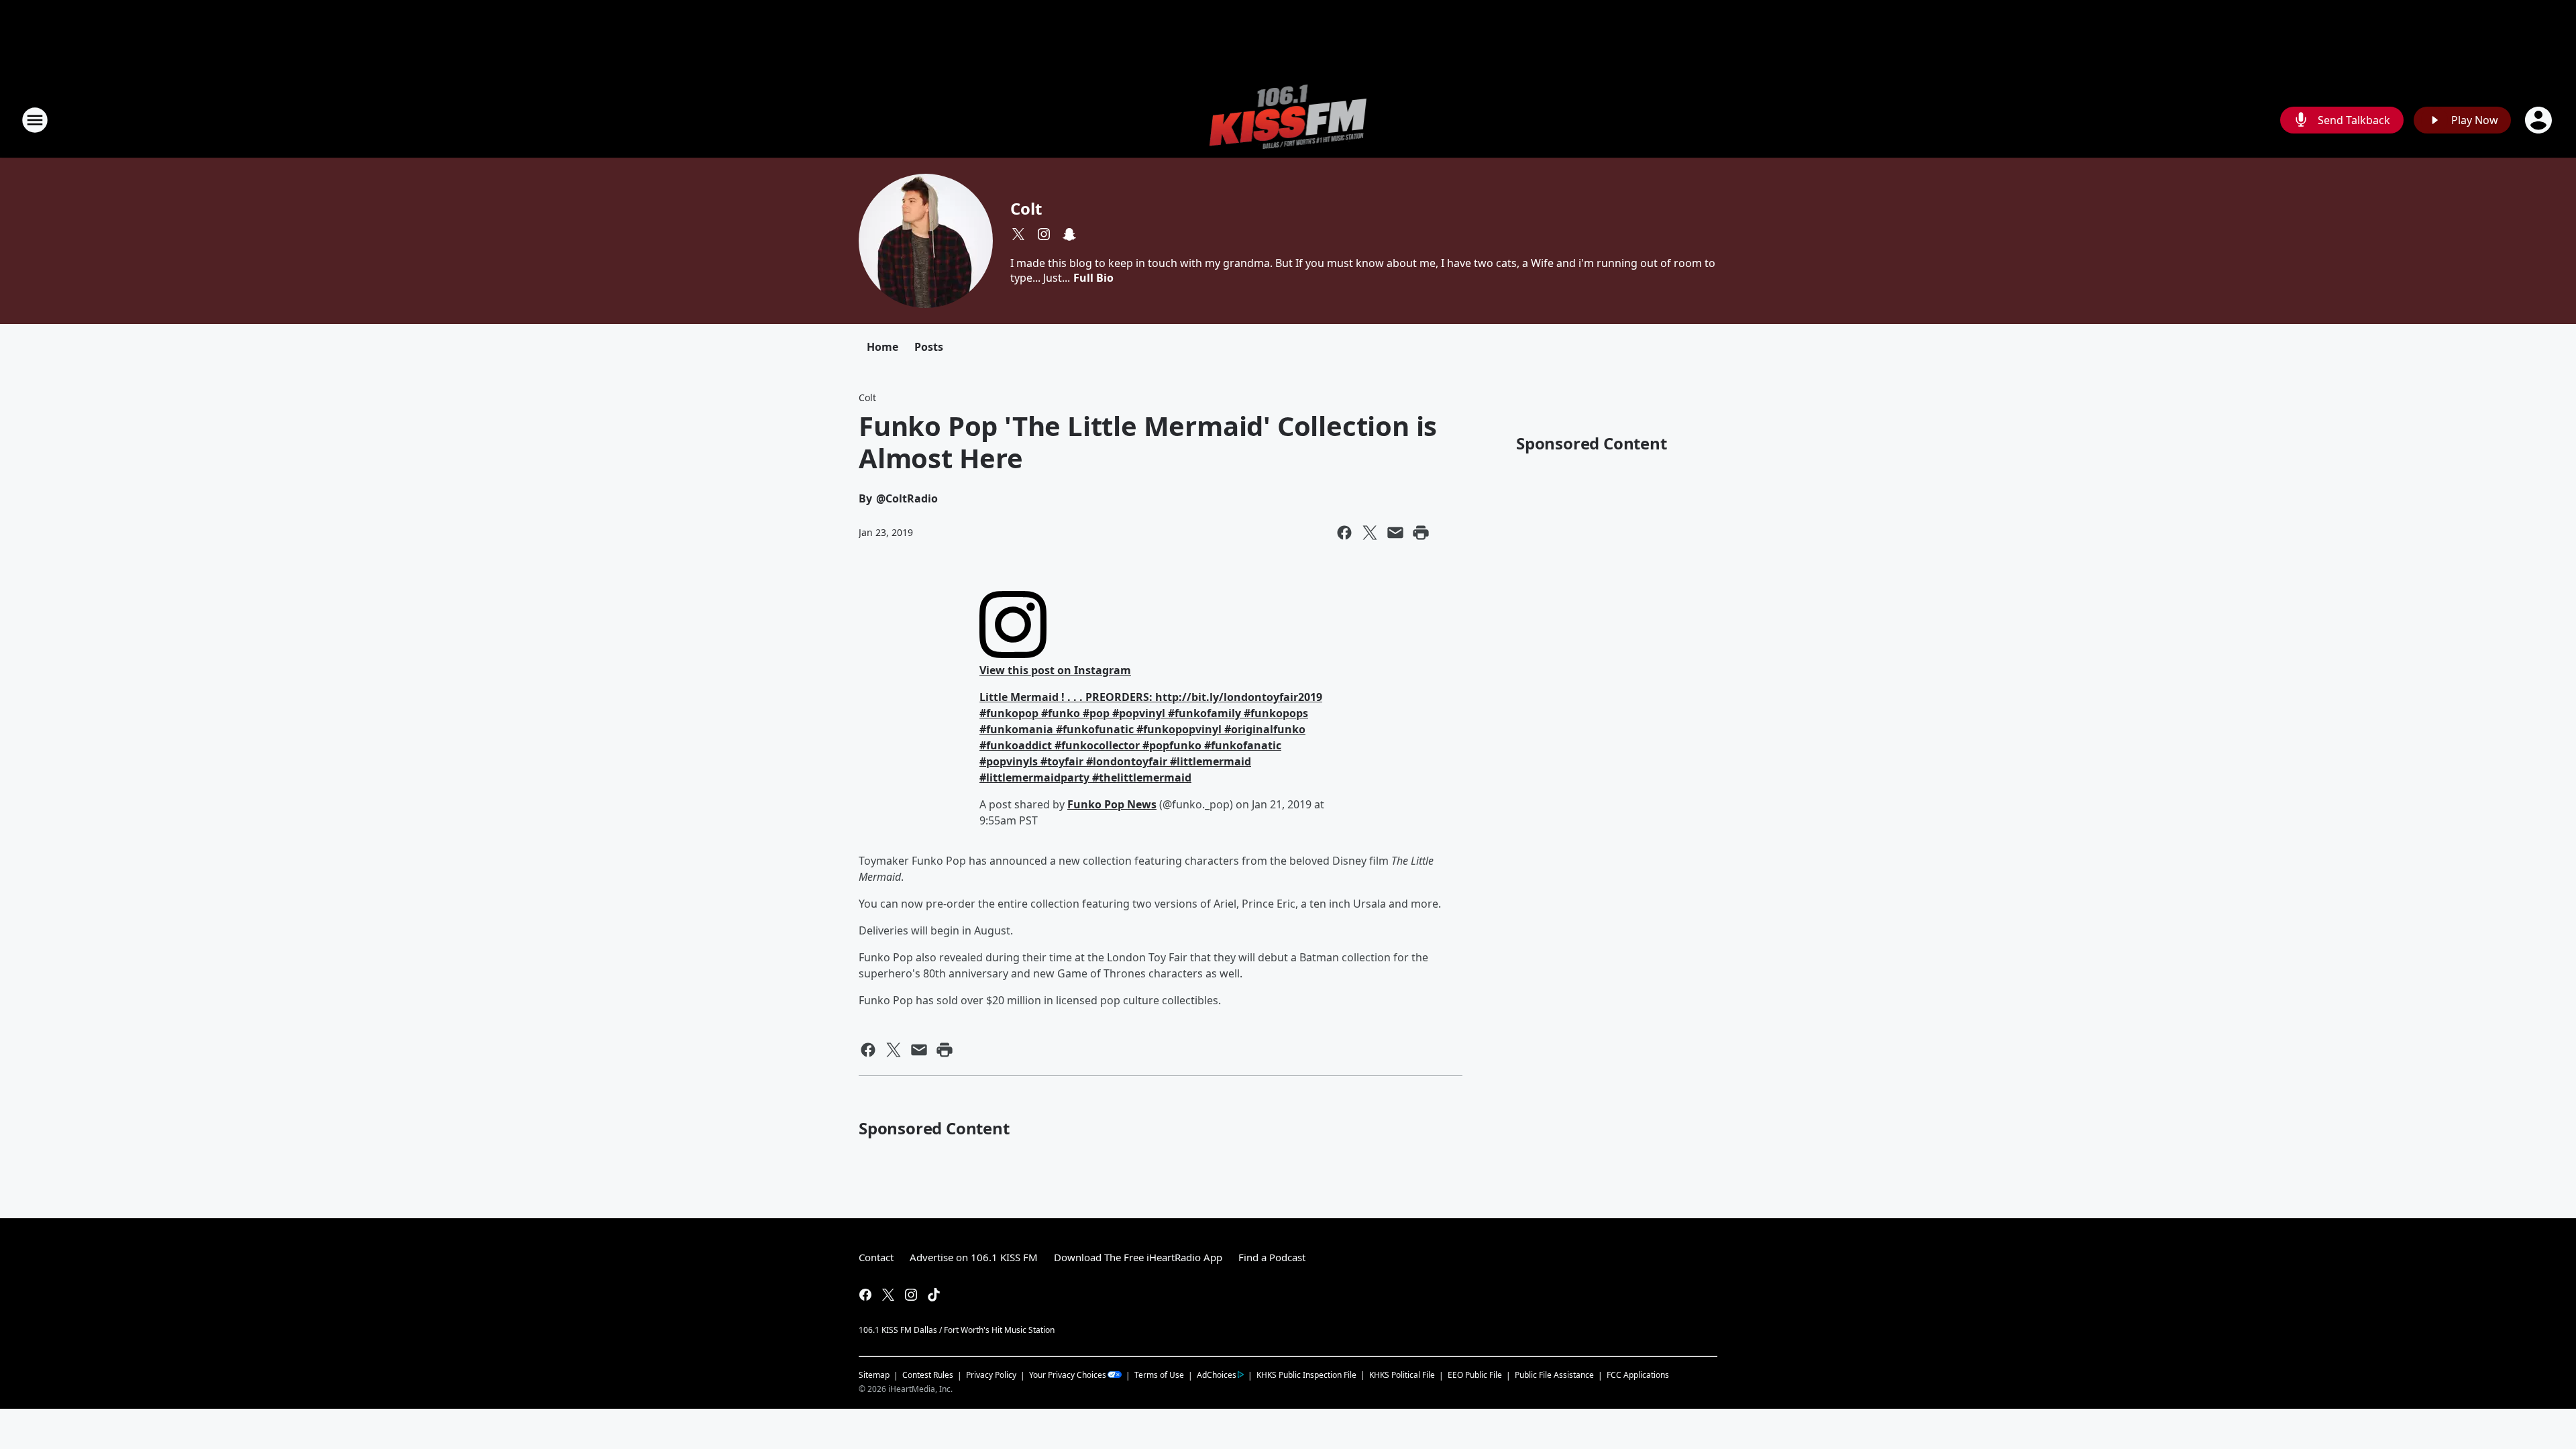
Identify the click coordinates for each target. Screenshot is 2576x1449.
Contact (876, 1257)
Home (882, 347)
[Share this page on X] (1370, 533)
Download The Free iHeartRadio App (1138, 1257)
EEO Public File (1475, 1375)
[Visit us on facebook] (865, 1295)
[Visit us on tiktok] (934, 1295)
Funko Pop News (1112, 804)
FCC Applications (1638, 1375)
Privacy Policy (991, 1375)
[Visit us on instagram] (1044, 234)
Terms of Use (1159, 1375)
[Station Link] (1288, 120)
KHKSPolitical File (1402, 1375)
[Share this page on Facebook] (1344, 533)
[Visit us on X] (1018, 234)
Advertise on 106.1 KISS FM (974, 1257)
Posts (929, 347)
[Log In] (2540, 120)
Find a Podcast (1272, 1257)
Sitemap (874, 1375)
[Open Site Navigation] (35, 120)
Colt (1026, 208)
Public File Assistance (1554, 1375)
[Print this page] (1421, 533)
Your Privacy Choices (1068, 1375)
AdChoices (1217, 1375)
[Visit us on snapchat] (1069, 234)
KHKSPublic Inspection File (1306, 1375)
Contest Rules (928, 1375)
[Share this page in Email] (1395, 533)
